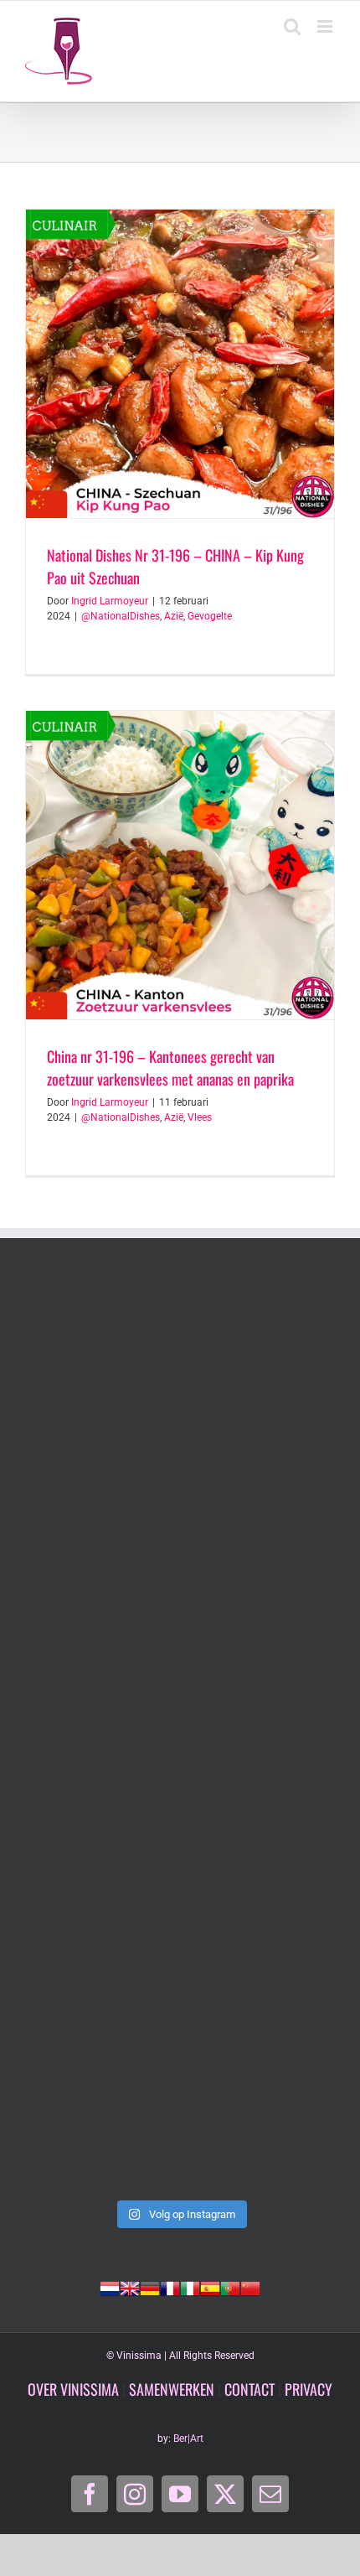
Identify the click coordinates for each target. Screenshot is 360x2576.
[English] (130, 2287)
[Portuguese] (230, 2287)
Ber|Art (188, 2439)
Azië (174, 616)
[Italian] (190, 2287)
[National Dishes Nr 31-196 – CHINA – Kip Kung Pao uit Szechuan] (180, 364)
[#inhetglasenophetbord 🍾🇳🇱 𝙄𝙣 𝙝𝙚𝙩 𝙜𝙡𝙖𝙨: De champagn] (180, 1918)
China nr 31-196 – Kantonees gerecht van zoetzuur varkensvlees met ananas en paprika (170, 1068)
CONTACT (249, 2389)
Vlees (200, 1117)
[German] (150, 2287)
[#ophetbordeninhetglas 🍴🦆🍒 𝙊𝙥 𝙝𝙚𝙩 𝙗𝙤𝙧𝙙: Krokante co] (180, 1735)
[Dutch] (110, 2287)
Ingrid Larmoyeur (110, 601)
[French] (170, 2287)
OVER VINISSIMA (73, 2389)
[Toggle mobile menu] (326, 26)
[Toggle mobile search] (292, 26)
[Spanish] (210, 2287)
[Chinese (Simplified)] (250, 2287)
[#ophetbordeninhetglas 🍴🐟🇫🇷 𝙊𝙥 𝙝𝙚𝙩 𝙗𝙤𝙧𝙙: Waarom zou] (180, 1371)
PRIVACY (309, 2389)
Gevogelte (210, 616)
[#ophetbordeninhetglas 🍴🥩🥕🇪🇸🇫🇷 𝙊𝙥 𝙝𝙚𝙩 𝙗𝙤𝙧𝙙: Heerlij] (180, 1553)
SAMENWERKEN (172, 2389)
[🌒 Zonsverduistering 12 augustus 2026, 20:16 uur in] (180, 2099)
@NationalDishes (121, 616)
